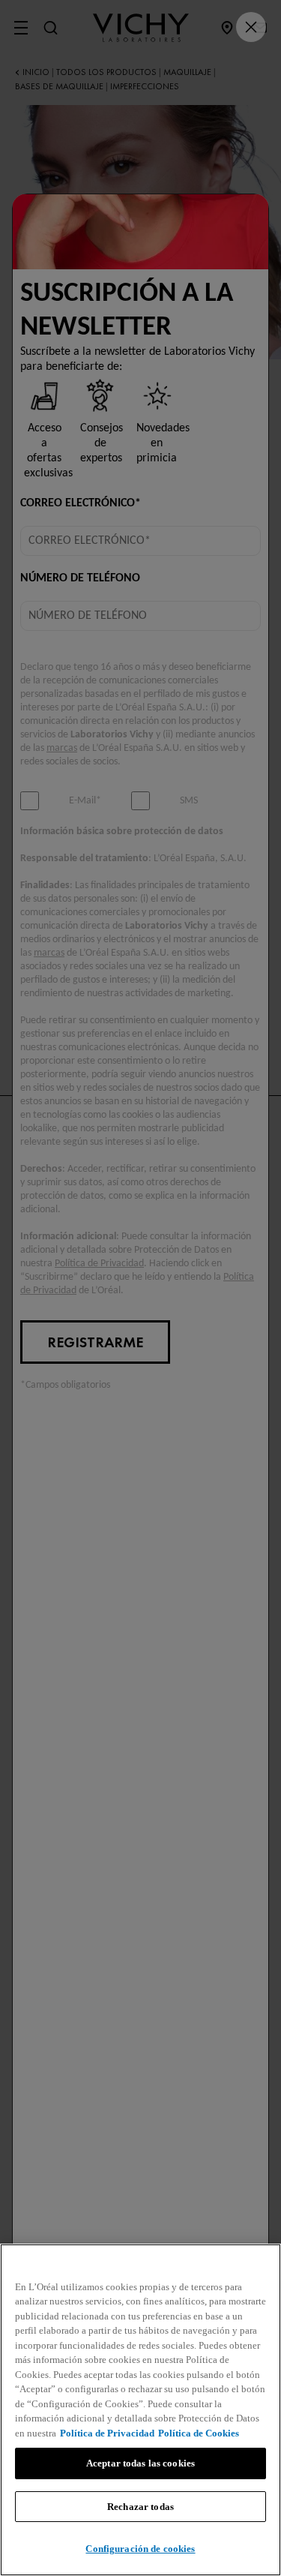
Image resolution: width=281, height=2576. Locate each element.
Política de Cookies (199, 2433)
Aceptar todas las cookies (140, 2463)
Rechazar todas (140, 2507)
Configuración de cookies (140, 2549)
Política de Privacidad (107, 2433)
